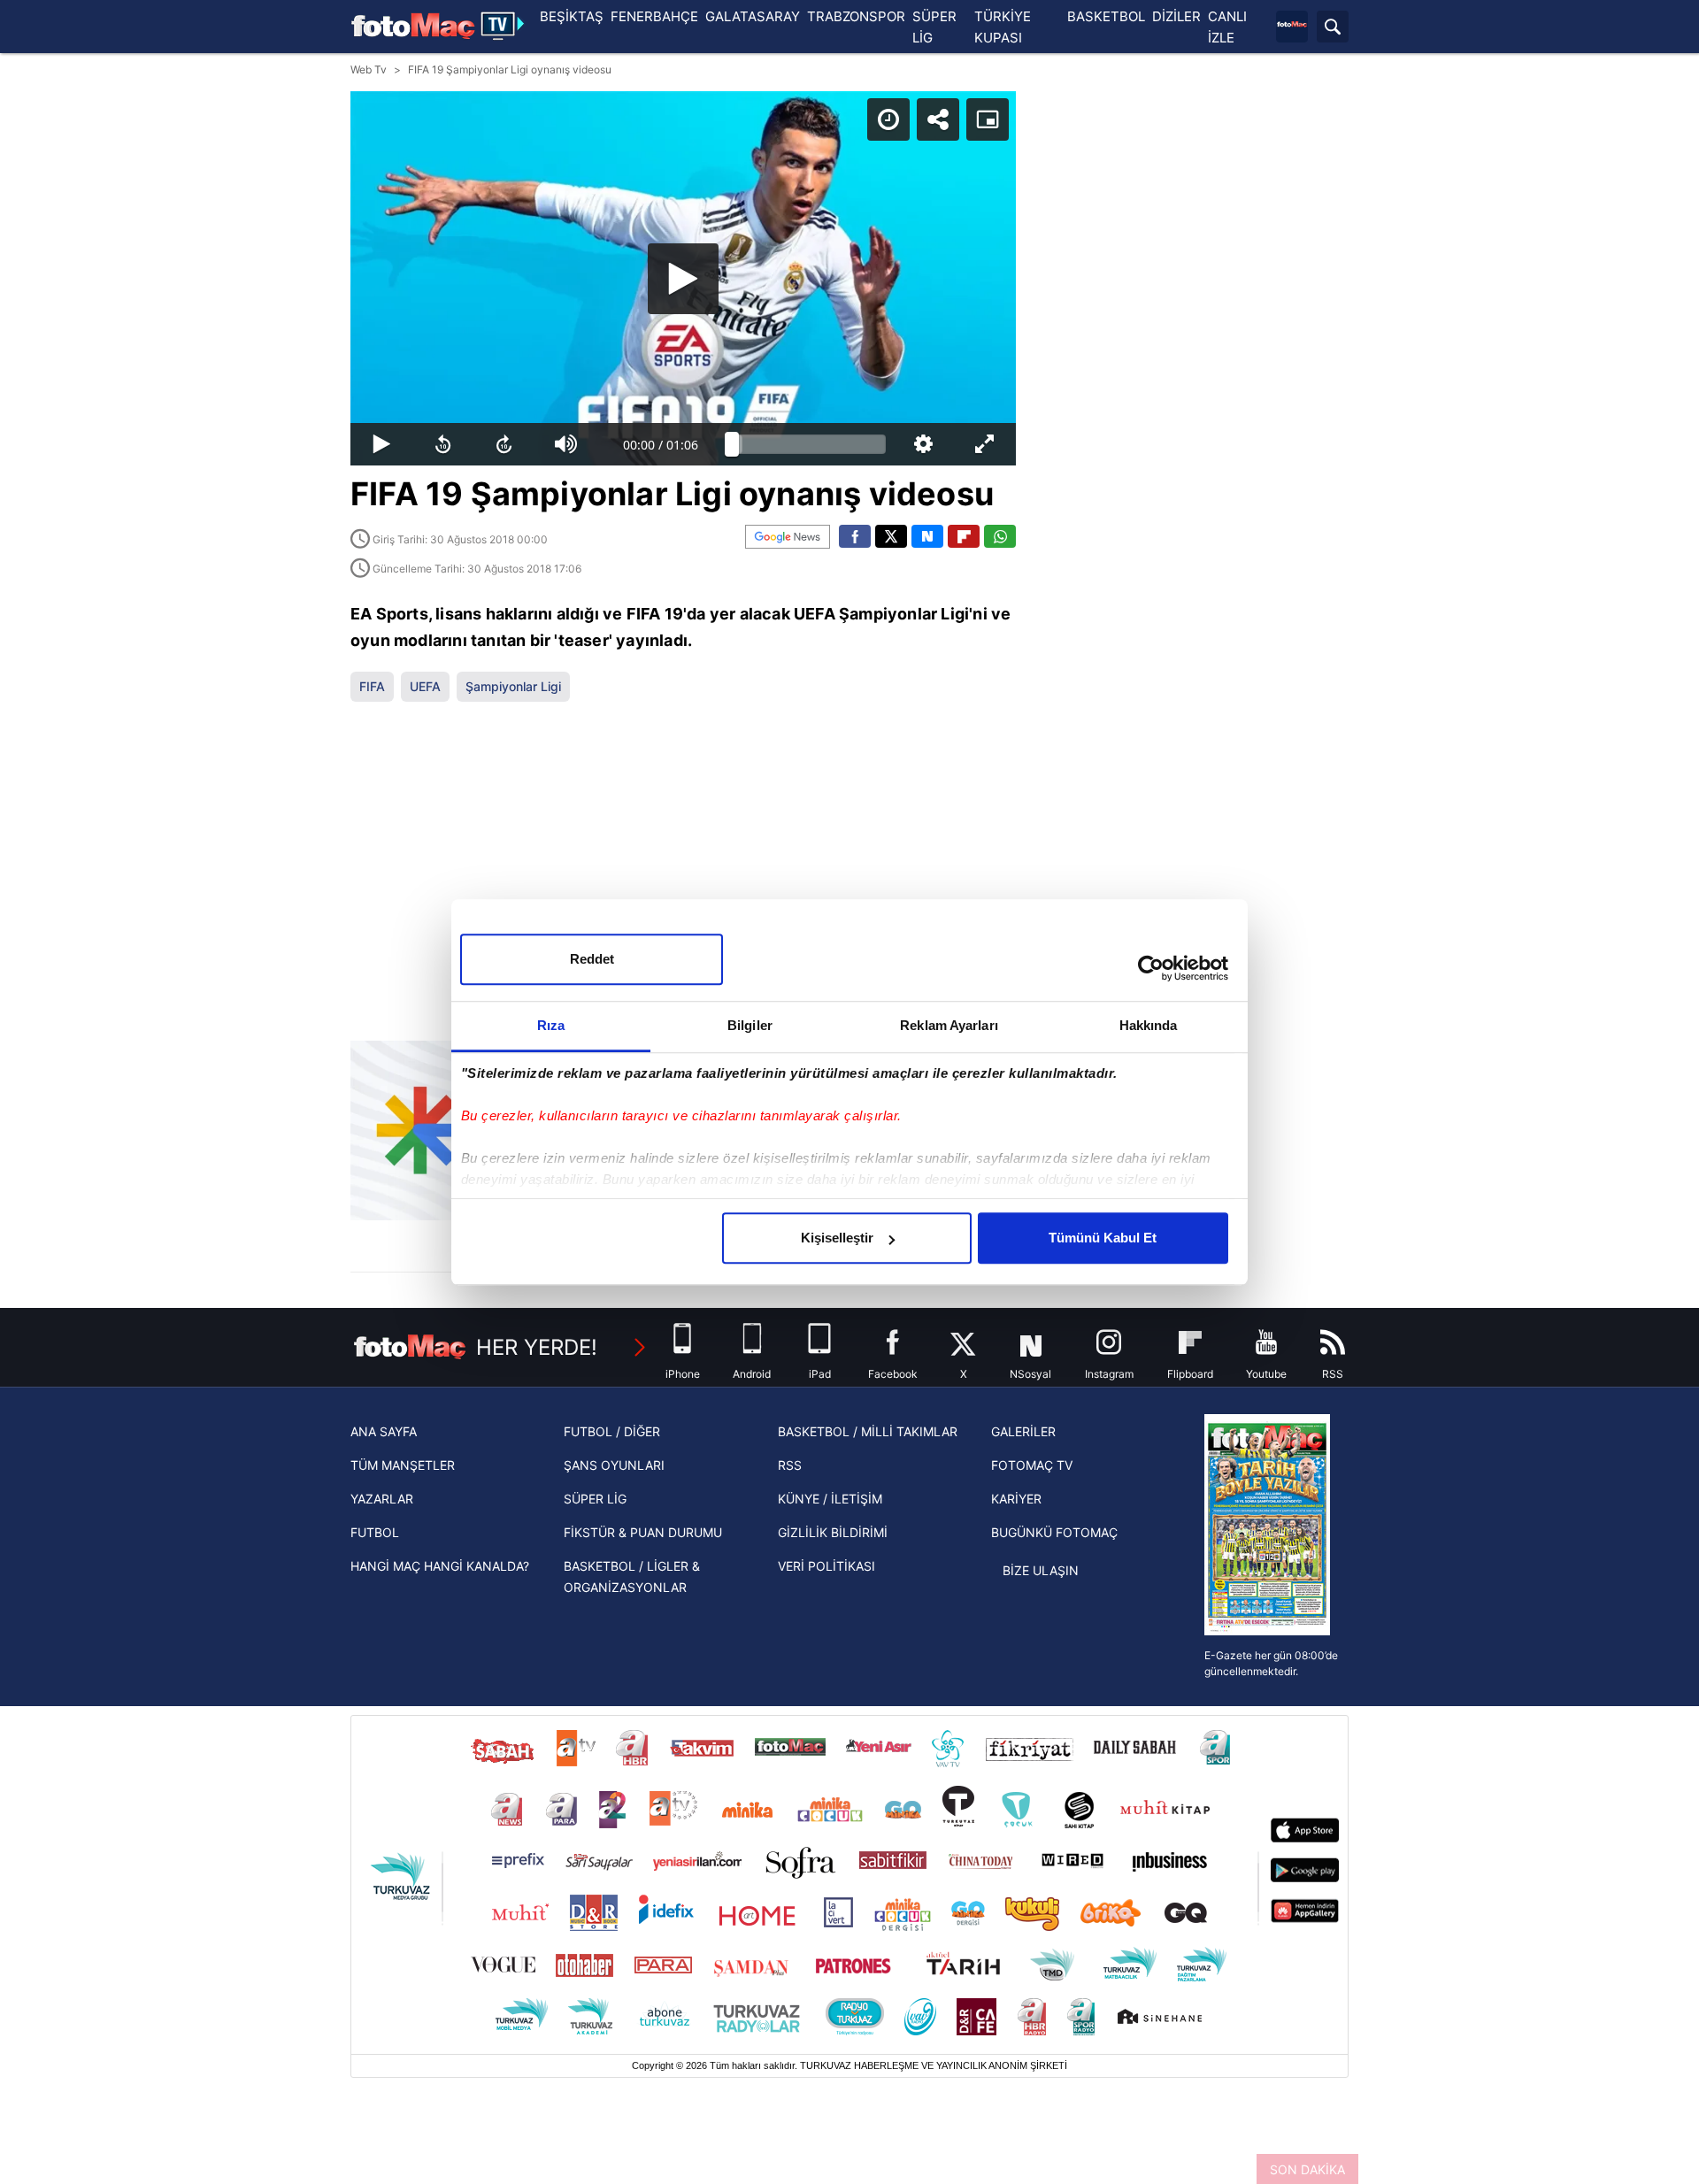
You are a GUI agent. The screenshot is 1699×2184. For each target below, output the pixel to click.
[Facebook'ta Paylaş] (855, 536)
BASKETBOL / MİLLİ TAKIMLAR (868, 1431)
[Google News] (788, 537)
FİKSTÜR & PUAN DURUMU (643, 1532)
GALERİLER (1023, 1431)
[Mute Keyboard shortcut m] (566, 444)
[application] (683, 278)
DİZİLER (1176, 16)
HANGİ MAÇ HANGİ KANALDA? (440, 1566)
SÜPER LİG (595, 1499)
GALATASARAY (753, 16)
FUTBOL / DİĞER (612, 1431)
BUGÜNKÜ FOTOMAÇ (1054, 1532)
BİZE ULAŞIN (1041, 1570)
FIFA (372, 686)
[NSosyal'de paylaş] (927, 536)
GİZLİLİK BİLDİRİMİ (833, 1532)
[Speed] (888, 119)
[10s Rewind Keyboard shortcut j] (443, 444)
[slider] (809, 444)
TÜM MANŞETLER (403, 1465)
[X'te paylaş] (891, 536)
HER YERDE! (537, 1347)
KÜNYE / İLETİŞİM (830, 1499)
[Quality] (924, 444)
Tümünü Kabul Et (1103, 1238)
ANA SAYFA (384, 1431)
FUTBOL (375, 1532)
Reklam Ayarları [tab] (949, 1025)
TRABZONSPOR (856, 16)
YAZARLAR (382, 1499)
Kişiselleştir (837, 1238)
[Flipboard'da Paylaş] (964, 536)
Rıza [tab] (551, 1025)
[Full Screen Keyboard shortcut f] (985, 444)
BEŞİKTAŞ (572, 16)
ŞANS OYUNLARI (614, 1465)
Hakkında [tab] (1149, 1025)
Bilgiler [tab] (750, 1025)
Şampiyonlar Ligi (513, 686)
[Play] (683, 279)
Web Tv (369, 69)
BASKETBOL (1106, 16)
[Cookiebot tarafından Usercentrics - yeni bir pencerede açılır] (1151, 968)
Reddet (592, 959)
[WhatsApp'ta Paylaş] (1000, 536)
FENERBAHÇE (654, 16)
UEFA (425, 686)
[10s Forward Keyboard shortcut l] (504, 444)
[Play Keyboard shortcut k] (381, 444)
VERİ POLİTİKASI (826, 1566)
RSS (790, 1465)
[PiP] (988, 119)
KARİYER (1016, 1499)
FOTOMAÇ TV (1032, 1465)
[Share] (938, 119)
